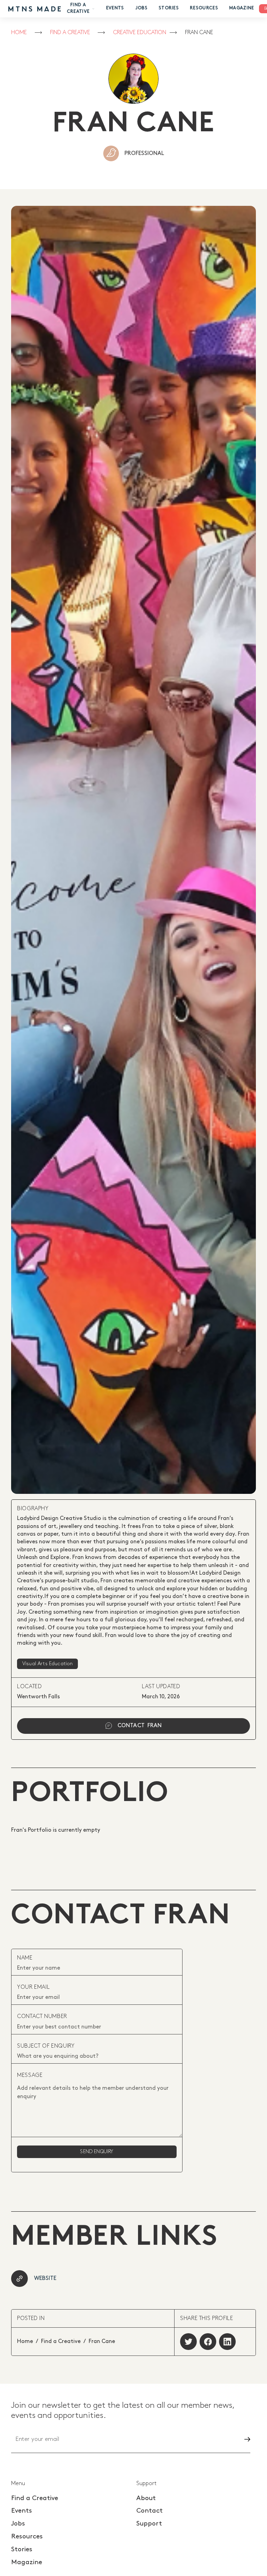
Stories (169, 8)
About (146, 2498)
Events (115, 8)
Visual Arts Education (47, 1664)
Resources (204, 8)
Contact (149, 2511)
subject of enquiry (46, 2046)
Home (19, 33)
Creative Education (140, 33)
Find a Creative (70, 33)
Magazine (242, 8)
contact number (42, 2016)
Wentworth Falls (38, 1697)
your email (33, 1987)
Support (149, 2524)
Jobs (141, 8)
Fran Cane (199, 33)
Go (241, 2439)
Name (25, 1958)
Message (30, 2075)
